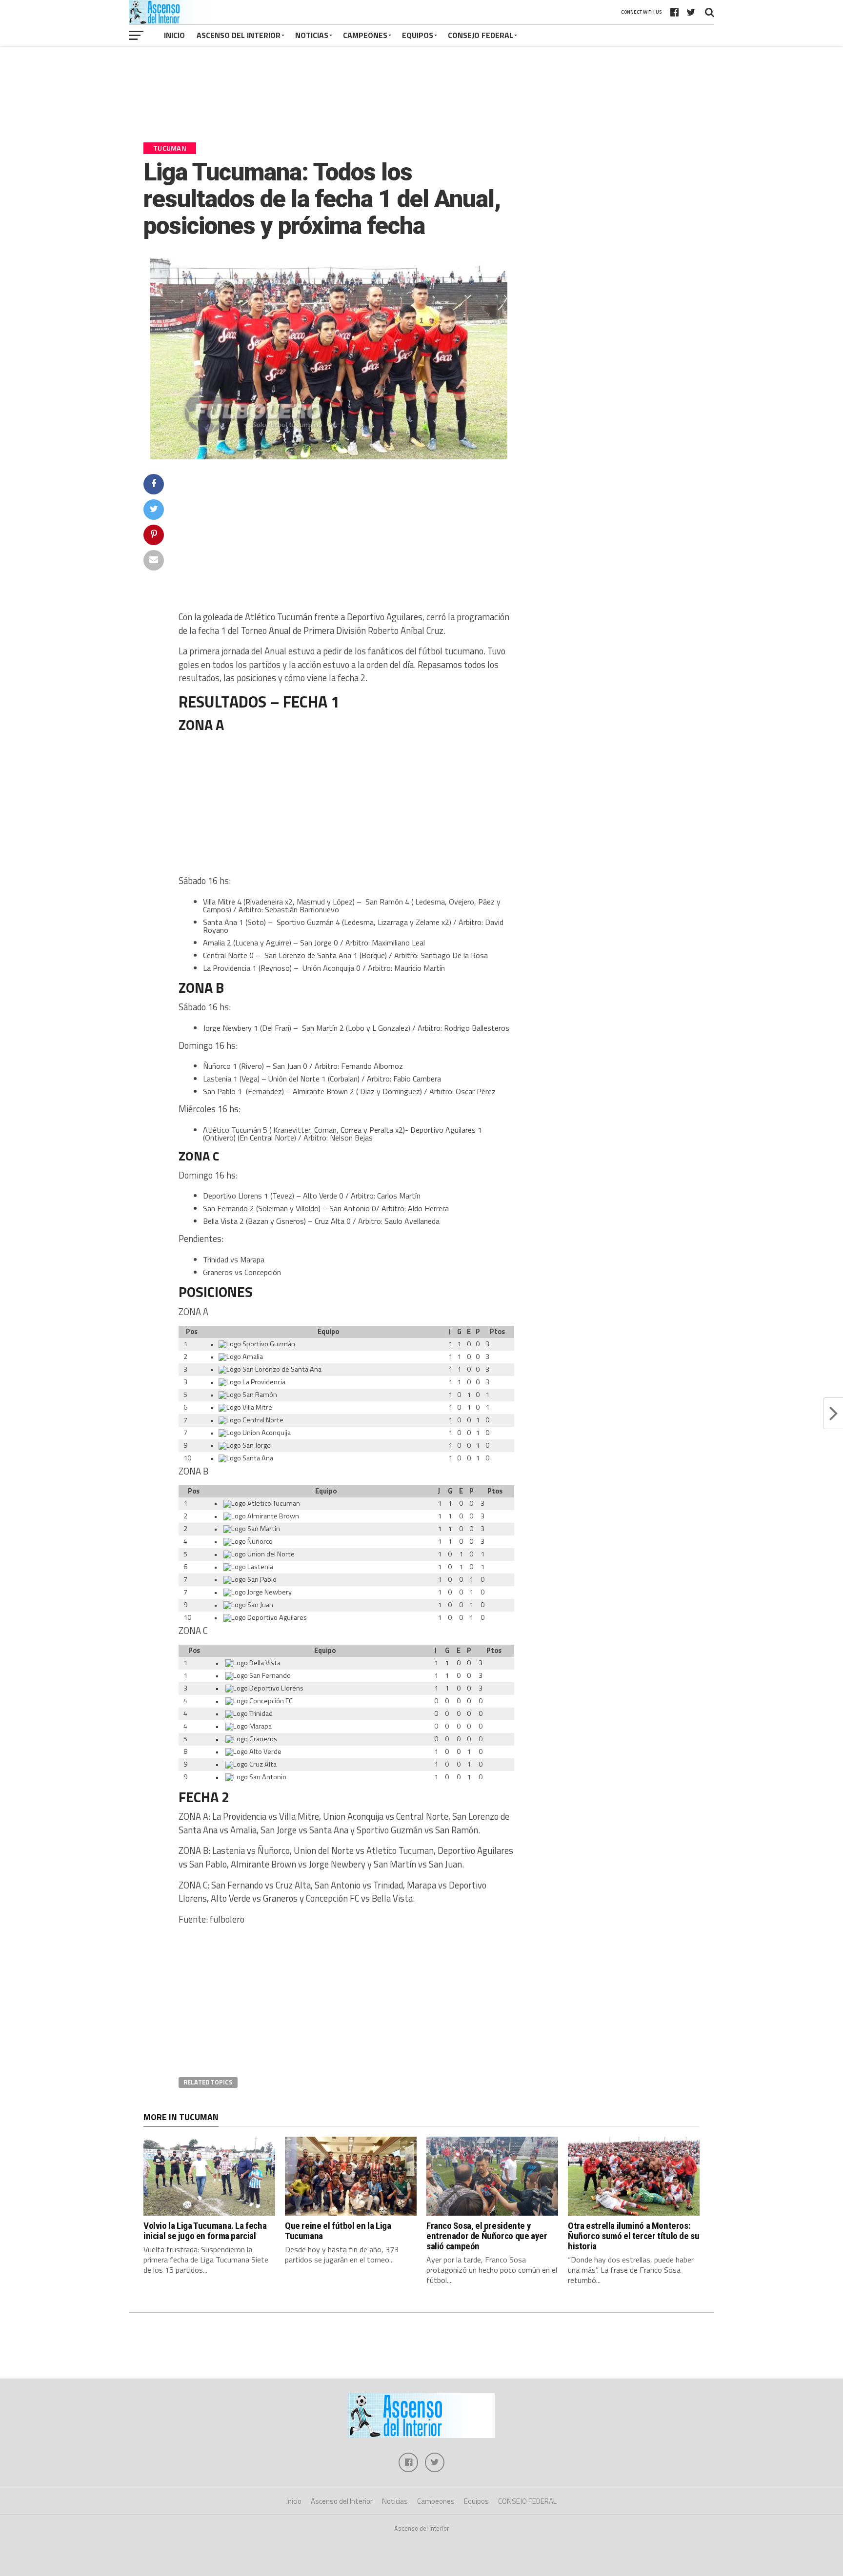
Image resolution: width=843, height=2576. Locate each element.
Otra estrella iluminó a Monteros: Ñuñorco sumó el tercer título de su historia (634, 2236)
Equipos (418, 35)
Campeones (365, 35)
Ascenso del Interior (239, 35)
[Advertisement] (421, 98)
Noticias (312, 35)
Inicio (174, 35)
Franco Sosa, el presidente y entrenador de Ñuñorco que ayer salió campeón (487, 2236)
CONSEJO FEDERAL (481, 35)
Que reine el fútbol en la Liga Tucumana (338, 2231)
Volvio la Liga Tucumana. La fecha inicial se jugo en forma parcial (205, 2231)
